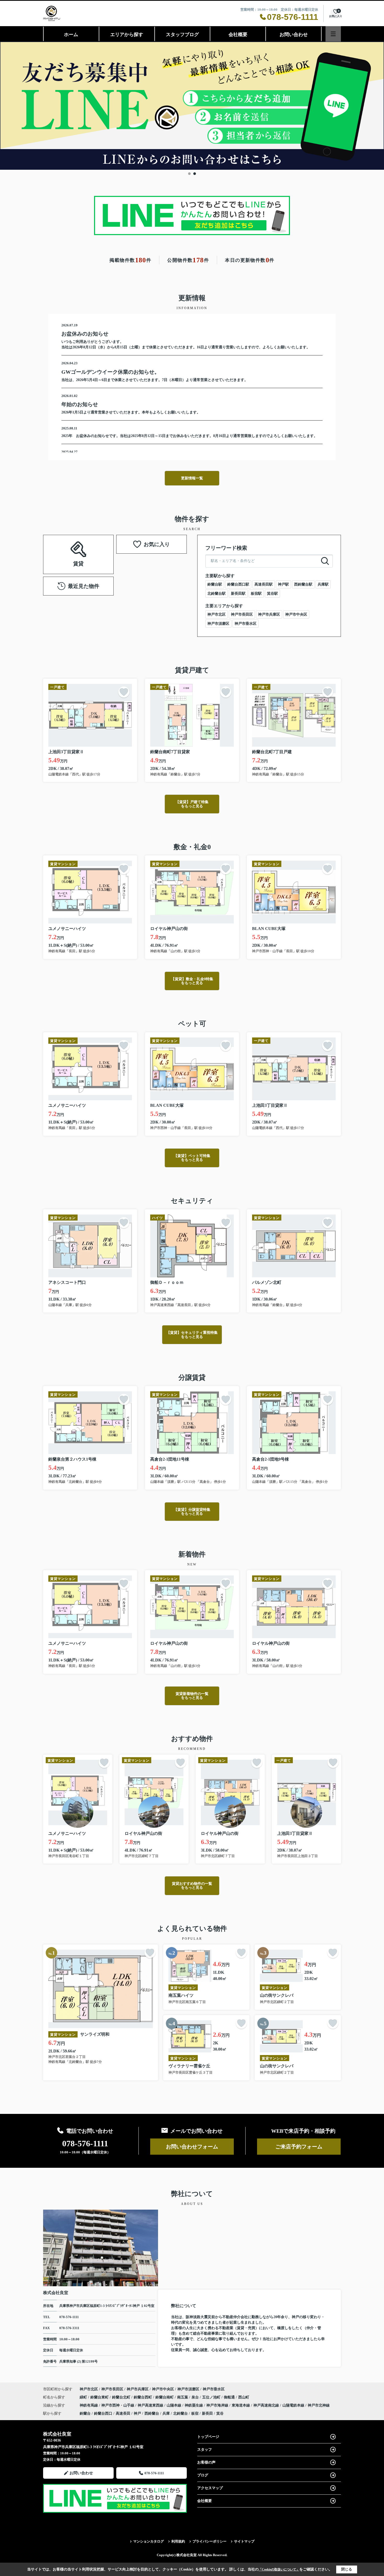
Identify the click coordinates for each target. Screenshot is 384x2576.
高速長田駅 (264, 584)
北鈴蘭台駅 (217, 594)
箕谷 (220, 2413)
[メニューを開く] (333, 34)
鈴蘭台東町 (100, 2397)
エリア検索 (62, 548)
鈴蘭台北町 (122, 2397)
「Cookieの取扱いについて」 (279, 2569)
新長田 (207, 2413)
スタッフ (205, 2450)
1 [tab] (189, 174)
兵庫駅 (323, 584)
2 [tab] (195, 174)
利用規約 (178, 2541)
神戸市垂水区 (246, 624)
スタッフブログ (182, 35)
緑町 (84, 2397)
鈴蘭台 (85, 2413)
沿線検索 (95, 548)
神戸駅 (283, 584)
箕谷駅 (272, 594)
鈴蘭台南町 (165, 2397)
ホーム (71, 35)
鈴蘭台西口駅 (238, 584)
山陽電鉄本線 (294, 2405)
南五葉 (183, 2397)
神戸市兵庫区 (269, 614)
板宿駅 (256, 594)
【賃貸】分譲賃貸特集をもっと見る (192, 1512)
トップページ (208, 2437)
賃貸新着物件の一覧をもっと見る (192, 1696)
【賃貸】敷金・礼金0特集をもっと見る (192, 981)
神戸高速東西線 (151, 2405)
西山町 (244, 2397)
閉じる (347, 2569)
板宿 (195, 2413)
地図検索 (78, 561)
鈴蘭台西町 (143, 2397)
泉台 (196, 2397)
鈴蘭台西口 (103, 2413)
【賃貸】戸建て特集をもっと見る (192, 804)
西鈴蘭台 (152, 2413)
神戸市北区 (217, 614)
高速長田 (123, 2413)
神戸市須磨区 (218, 624)
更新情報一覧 (192, 478)
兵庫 (166, 2413)
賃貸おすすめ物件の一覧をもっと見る (192, 1886)
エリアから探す (127, 35)
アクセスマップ (210, 2488)
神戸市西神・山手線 (118, 2405)
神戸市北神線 (319, 2405)
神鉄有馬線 (89, 2405)
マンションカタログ (149, 2541)
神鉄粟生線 (194, 2405)
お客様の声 (206, 2462)
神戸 (137, 2413)
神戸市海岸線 (218, 2405)
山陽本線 (174, 2405)
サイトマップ (244, 2541)
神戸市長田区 (242, 614)
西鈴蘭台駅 (303, 584)
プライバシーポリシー (210, 2541)
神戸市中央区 (296, 614)
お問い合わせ (294, 35)
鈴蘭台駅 (215, 584)
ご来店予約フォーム (299, 2147)
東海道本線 (241, 2405)
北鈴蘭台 (181, 2413)
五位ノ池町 (212, 2397)
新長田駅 (238, 594)
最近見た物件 (84, 586)
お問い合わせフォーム (192, 2147)
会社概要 (238, 35)
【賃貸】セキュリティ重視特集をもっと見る (192, 1335)
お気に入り (157, 544)
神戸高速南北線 (267, 2405)
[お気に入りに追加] (124, 692)
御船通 (230, 2397)
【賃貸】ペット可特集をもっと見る (192, 1158)
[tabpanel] (192, 106)
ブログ (203, 2475)
